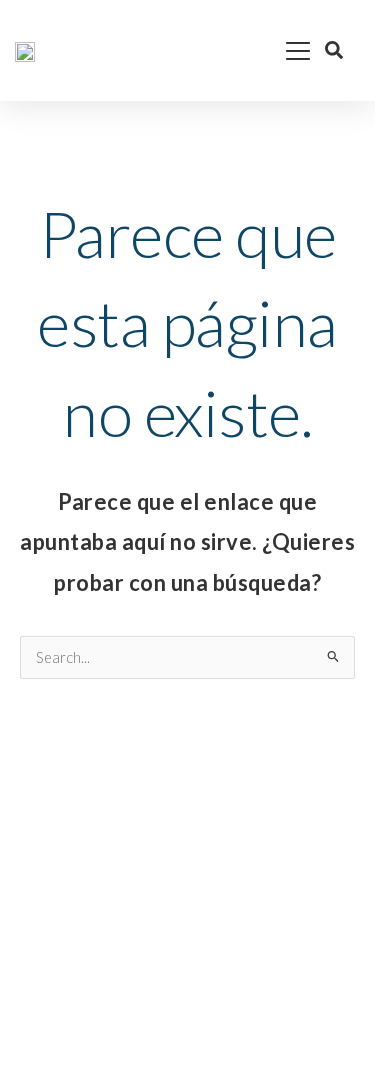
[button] (244, 50)
